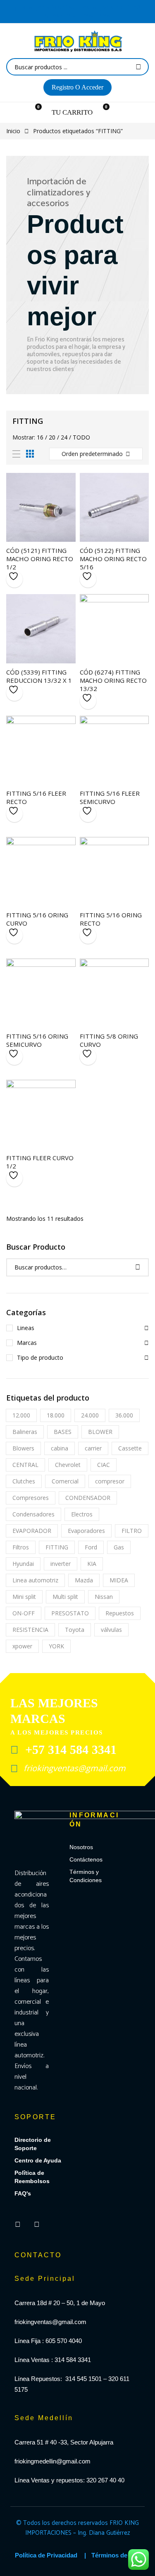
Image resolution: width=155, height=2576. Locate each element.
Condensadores (33, 1514)
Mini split (24, 1597)
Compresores (31, 1498)
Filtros (21, 1547)
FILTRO (132, 1531)
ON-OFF (24, 1613)
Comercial (65, 1481)
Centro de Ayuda (38, 2160)
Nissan (104, 1597)
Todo (81, 437)
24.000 (90, 1415)
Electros (82, 1514)
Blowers (23, 1448)
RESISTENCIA (30, 1630)
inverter (61, 1564)
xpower (22, 1646)
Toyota (75, 1630)
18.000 (56, 1415)
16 (40, 437)
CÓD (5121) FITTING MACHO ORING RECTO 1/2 (40, 559)
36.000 (124, 1415)
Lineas (26, 1328)
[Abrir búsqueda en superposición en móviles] (77, 67)
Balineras (25, 1432)
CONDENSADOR (88, 1498)
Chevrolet (68, 1465)
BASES (63, 1432)
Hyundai (23, 1564)
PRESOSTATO (70, 1613)
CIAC (104, 1465)
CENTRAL (25, 1465)
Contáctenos (86, 1859)
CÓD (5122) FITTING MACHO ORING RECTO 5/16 (113, 559)
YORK (56, 1646)
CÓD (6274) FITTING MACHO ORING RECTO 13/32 (113, 680)
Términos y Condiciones (86, 1876)
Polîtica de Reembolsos (32, 2177)
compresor (110, 1481)
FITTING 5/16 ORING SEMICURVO (37, 1040)
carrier (93, 1448)
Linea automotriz (35, 1580)
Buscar (137, 1267)
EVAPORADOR (32, 1531)
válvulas (111, 1630)
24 (64, 437)
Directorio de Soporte (33, 2144)
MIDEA (119, 1580)
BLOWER (100, 1432)
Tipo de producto (40, 1357)
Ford (91, 1547)
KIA (92, 1564)
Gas (119, 1547)
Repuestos (120, 1613)
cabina (60, 1448)
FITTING (57, 1547)
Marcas (27, 1343)
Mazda (84, 1580)
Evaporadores (86, 1531)
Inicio (13, 131)
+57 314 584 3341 (69, 1750)
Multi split (65, 1597)
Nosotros (81, 1847)
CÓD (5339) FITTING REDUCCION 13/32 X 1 (39, 676)
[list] (16, 454)
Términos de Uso (116, 2555)
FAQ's (23, 2193)
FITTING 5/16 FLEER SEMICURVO (110, 797)
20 (52, 437)
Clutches (24, 1481)
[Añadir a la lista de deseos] (14, 579)
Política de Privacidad (46, 2555)
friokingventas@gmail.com (74, 1768)
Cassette (130, 1448)
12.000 (21, 1415)
